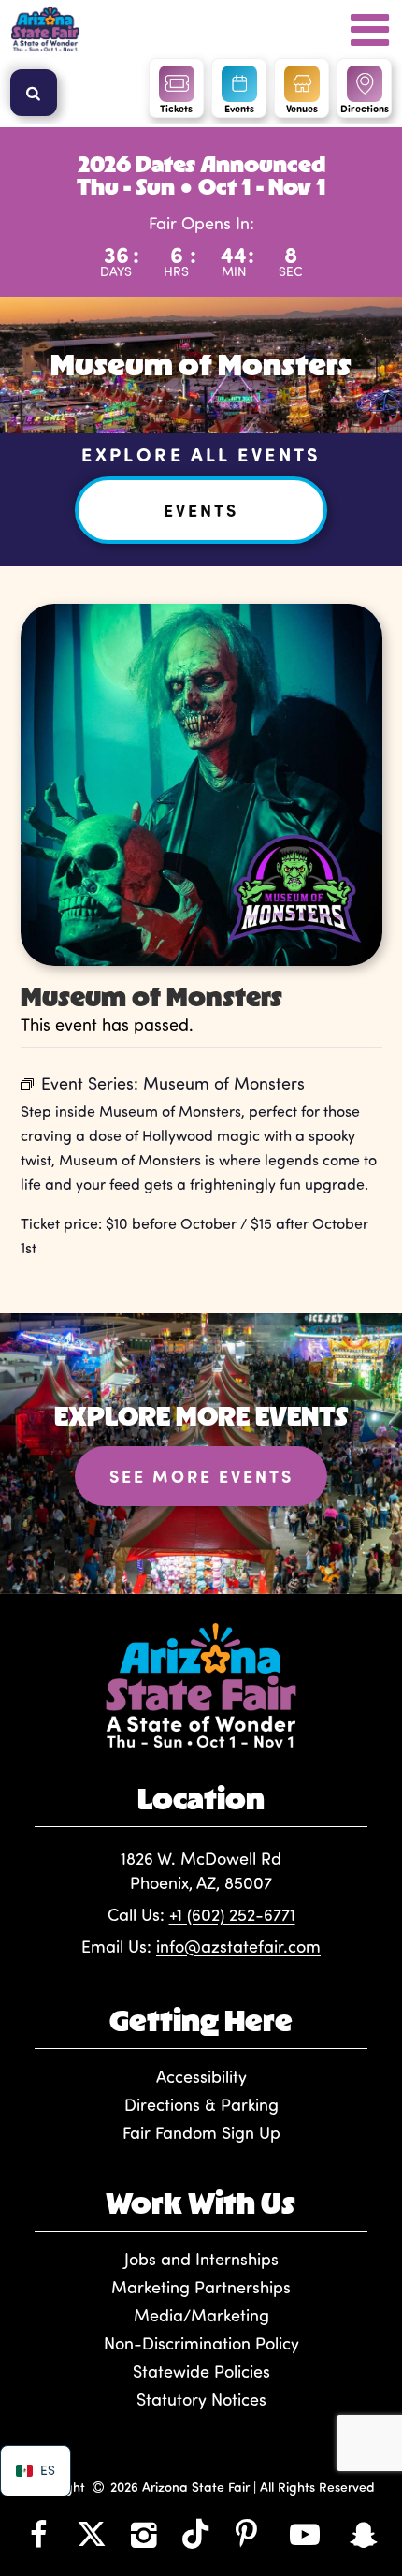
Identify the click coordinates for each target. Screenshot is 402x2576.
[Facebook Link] (39, 2533)
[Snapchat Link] (363, 2533)
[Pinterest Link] (246, 2533)
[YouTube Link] (304, 2533)
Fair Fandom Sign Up (201, 2132)
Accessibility (201, 2076)
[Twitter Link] (92, 2533)
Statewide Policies (201, 2371)
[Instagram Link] (144, 2533)
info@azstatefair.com (238, 1946)
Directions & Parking (201, 2104)
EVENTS (201, 510)
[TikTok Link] (195, 2533)
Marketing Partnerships (201, 2287)
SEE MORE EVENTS (201, 1476)
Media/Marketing (201, 2315)
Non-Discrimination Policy (201, 2343)
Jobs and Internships (201, 2259)
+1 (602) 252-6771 (232, 1914)
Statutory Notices (201, 2399)
